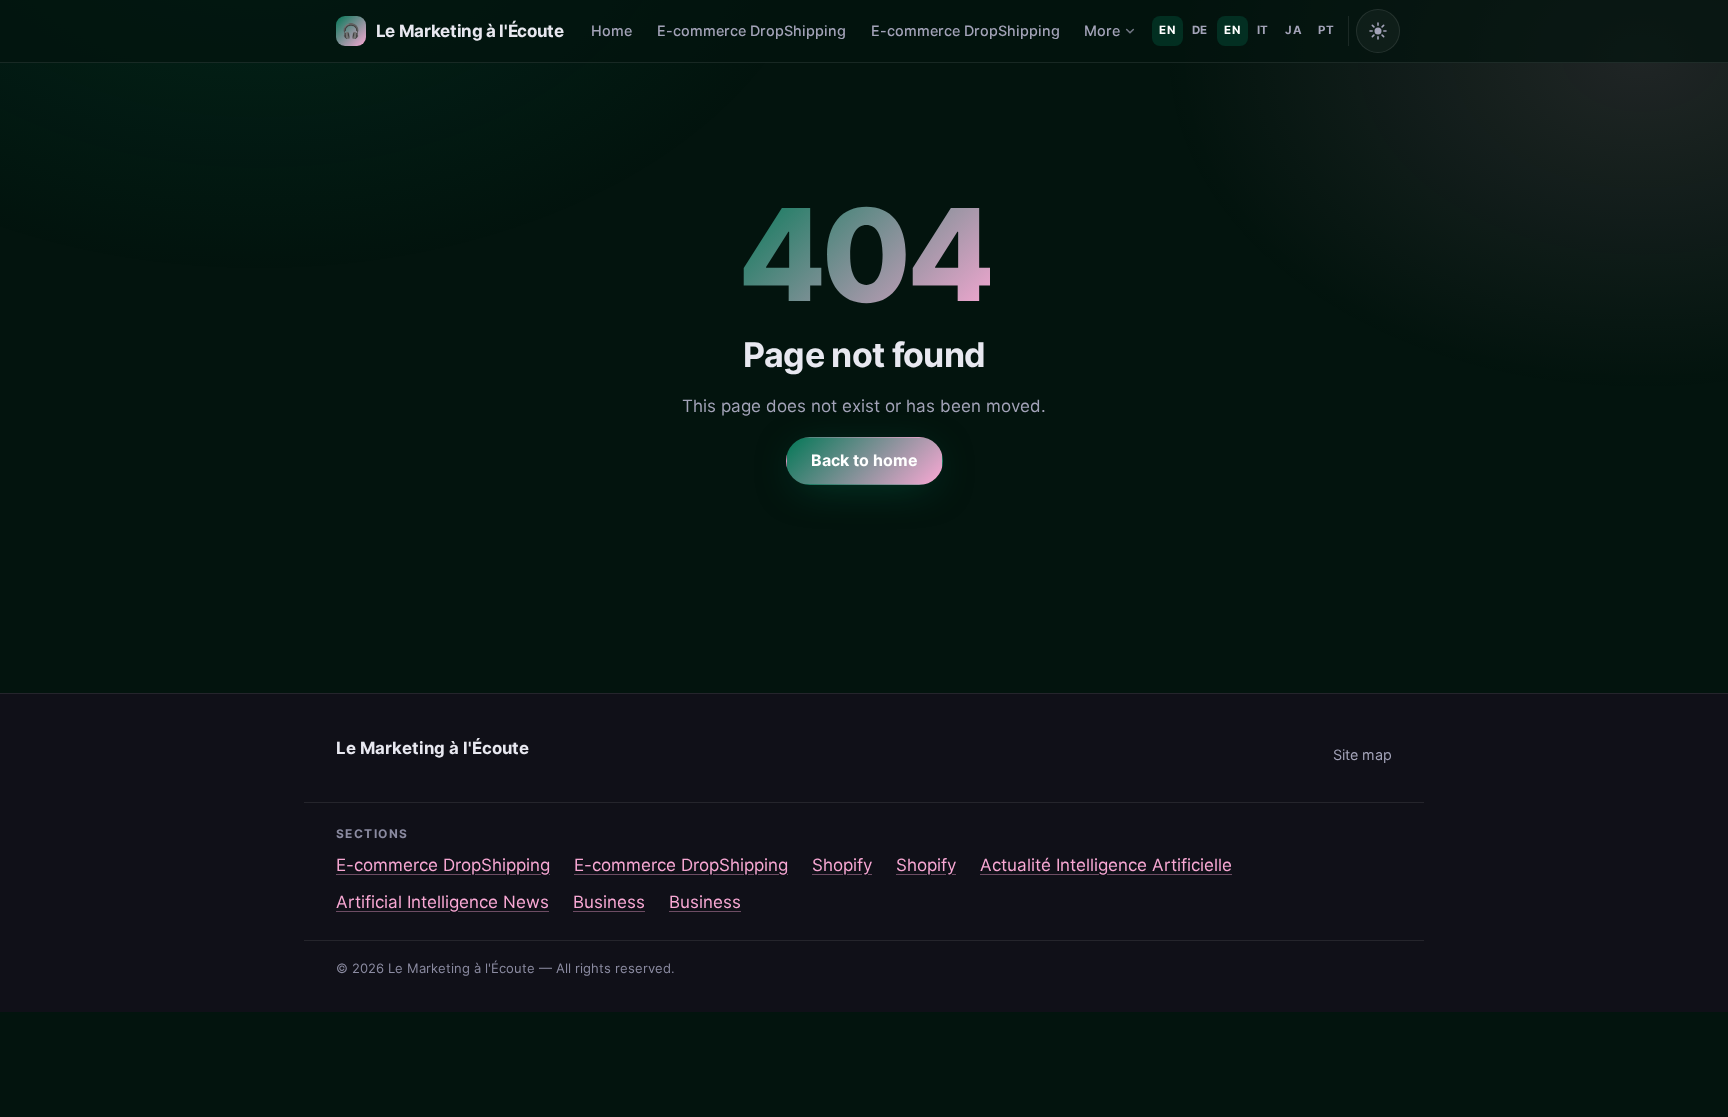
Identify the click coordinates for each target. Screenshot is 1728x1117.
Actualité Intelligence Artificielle (1106, 865)
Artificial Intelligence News (442, 902)
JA (1293, 30)
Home (611, 30)
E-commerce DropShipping (751, 30)
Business (609, 902)
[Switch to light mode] (1378, 31)
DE (1200, 30)
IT (1263, 30)
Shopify (842, 865)
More (1102, 30)
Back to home (864, 460)
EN (1167, 30)
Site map (1362, 754)
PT (1326, 30)
